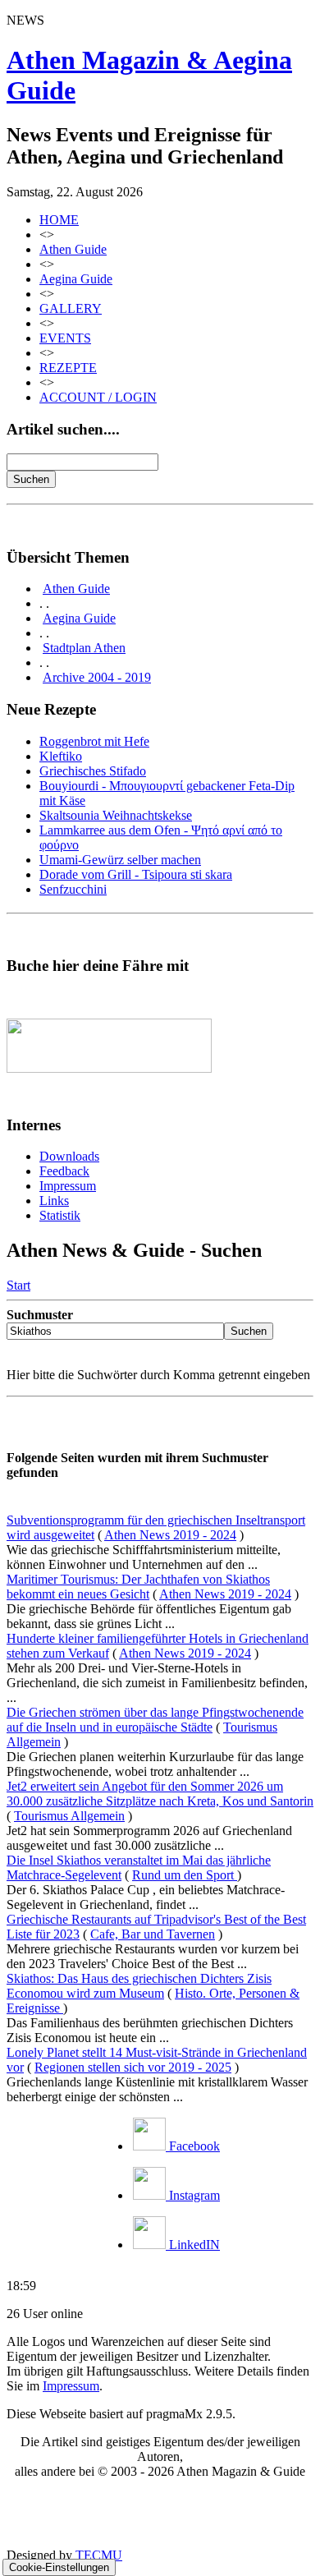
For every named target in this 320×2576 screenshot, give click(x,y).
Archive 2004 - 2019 (97, 677)
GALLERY (71, 308)
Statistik (60, 1215)
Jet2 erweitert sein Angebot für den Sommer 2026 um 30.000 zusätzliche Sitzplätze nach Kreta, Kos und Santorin (160, 1794)
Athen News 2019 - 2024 (170, 1535)
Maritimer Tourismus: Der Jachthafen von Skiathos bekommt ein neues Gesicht (138, 1587)
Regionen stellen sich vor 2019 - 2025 (133, 2067)
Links (54, 1201)
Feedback (64, 1171)
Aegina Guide (76, 279)
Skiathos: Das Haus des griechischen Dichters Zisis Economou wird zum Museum (139, 1986)
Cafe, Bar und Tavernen (153, 1934)
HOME (59, 220)
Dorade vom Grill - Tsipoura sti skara (136, 874)
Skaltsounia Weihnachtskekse (116, 815)
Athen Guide (73, 249)
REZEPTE (68, 368)
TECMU (99, 2555)
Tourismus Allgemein (69, 1816)
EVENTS (65, 338)
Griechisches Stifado (93, 771)
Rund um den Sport (185, 1875)
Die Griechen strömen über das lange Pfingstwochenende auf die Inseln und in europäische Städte (155, 1720)
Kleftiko (61, 756)
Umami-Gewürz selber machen (120, 860)
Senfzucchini (73, 889)
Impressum (68, 1186)
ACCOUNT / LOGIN (98, 397)
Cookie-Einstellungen (59, 2567)
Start (18, 1285)
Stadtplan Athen (84, 648)
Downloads (69, 1156)
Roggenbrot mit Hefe (94, 741)
